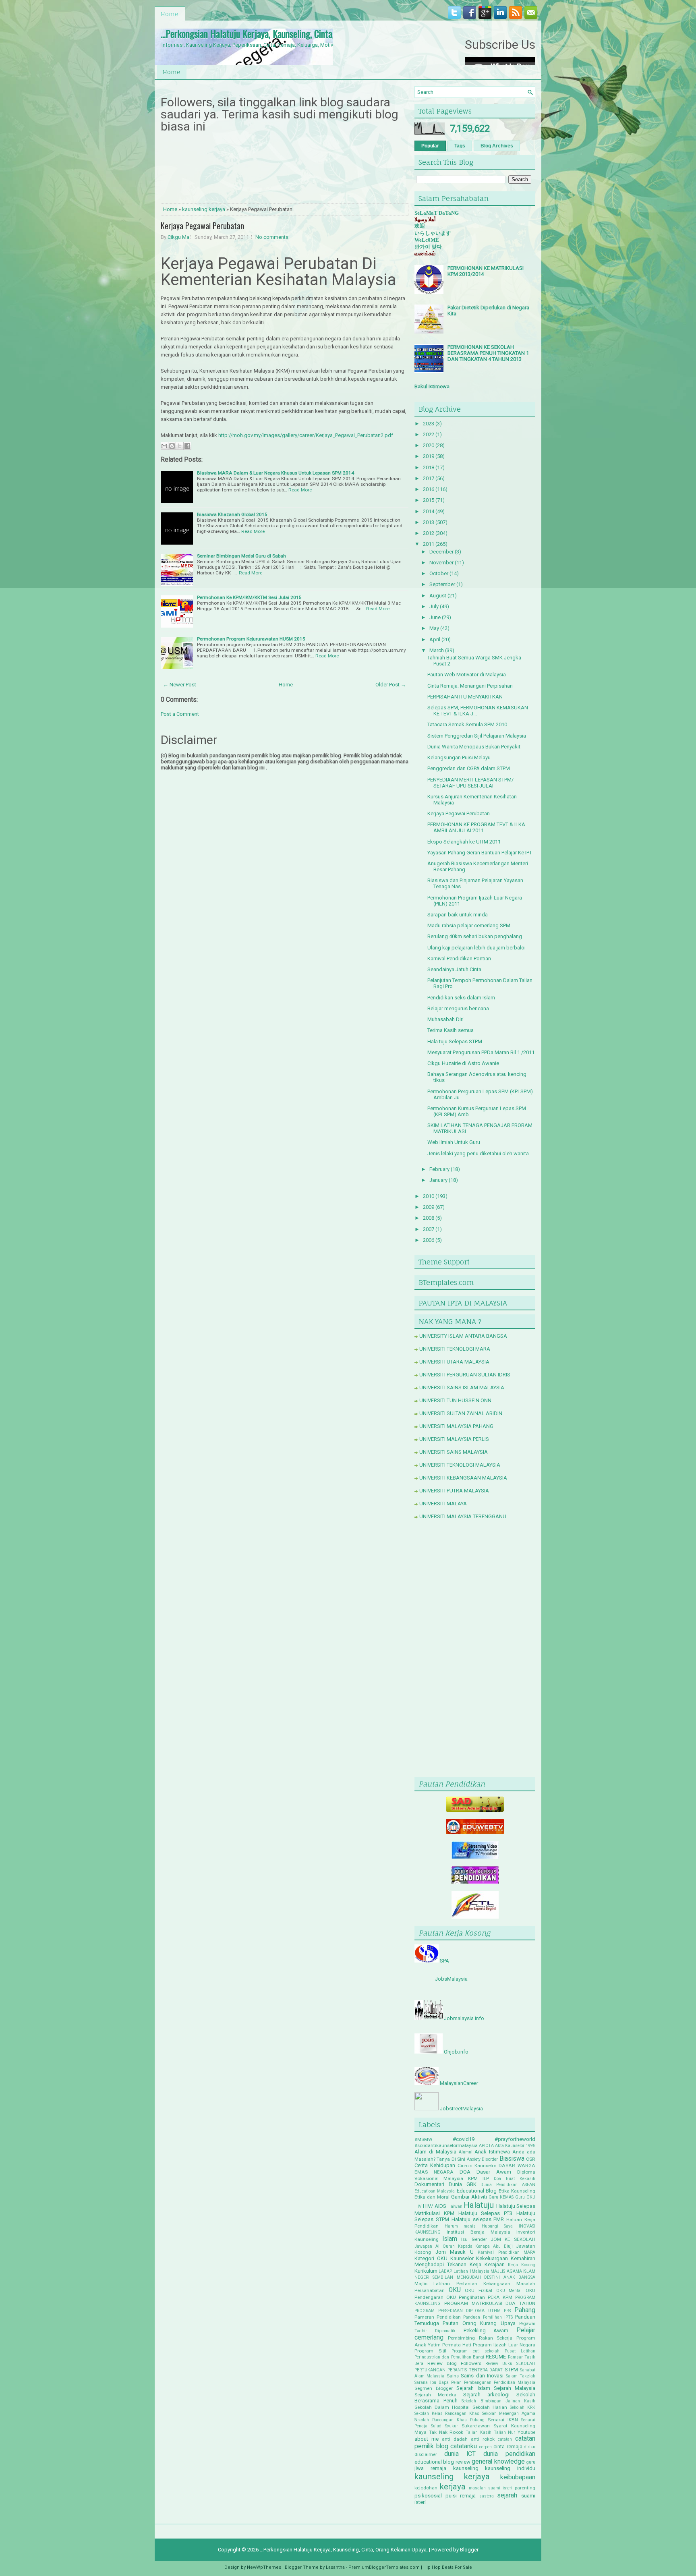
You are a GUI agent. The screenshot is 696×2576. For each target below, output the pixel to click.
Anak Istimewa (492, 2152)
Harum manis (460, 2226)
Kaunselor (462, 2258)
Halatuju (479, 2205)
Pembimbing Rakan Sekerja (480, 2338)
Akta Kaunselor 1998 (515, 2146)
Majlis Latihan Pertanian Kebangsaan (462, 2284)
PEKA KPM (500, 2297)
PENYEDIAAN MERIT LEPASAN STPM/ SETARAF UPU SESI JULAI (470, 783)
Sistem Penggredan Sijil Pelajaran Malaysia (477, 736)
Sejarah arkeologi (486, 2395)
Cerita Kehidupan (435, 2165)
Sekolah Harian (490, 2407)
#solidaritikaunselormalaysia (446, 2145)
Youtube (526, 2432)
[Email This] (164, 446)
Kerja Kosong (522, 2265)
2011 (429, 544)
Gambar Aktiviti (469, 2197)
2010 (429, 1196)
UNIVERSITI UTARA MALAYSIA (454, 1362)
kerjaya (453, 2487)
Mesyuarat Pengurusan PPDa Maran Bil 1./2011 (481, 1052)
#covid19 (464, 2139)
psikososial (428, 2496)
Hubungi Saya (497, 2226)
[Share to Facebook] (187, 446)
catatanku (464, 2446)
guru (531, 2462)
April (435, 639)
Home (170, 14)
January (438, 1180)
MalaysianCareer (459, 2083)
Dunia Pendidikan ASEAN (508, 2185)
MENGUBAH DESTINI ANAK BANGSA (496, 2277)
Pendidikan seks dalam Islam (461, 998)
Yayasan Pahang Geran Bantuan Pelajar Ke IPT (480, 853)
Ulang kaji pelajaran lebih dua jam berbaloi (476, 948)
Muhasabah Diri (445, 1019)
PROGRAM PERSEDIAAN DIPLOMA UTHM (458, 2311)
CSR (531, 2159)
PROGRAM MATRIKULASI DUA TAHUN (490, 2303)
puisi (451, 2496)
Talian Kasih (478, 2432)
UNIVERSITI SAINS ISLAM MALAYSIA (462, 1387)
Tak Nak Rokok (446, 2432)
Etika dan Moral (432, 2197)
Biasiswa (512, 2159)
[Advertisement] (475, 1650)
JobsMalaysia (451, 1979)
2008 (429, 1218)
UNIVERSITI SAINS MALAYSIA (454, 1452)
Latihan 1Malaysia (471, 2271)
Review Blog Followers (454, 2363)
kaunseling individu (510, 2468)
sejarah (507, 2495)
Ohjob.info (456, 2052)
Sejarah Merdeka (435, 2395)
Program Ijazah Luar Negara (504, 2345)
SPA (444, 1961)
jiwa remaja (430, 2468)
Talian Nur (505, 2432)
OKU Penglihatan (466, 2297)
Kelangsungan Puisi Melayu (459, 757)
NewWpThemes (264, 2567)
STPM (511, 2370)
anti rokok (483, 2439)
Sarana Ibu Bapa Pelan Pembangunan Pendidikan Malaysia (475, 2382)
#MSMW (423, 2139)
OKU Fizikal (478, 2290)
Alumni (466, 2152)
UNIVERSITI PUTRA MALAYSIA (454, 1491)
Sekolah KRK (523, 2407)
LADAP (445, 2271)
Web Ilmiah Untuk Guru (454, 1142)
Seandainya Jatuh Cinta (454, 969)
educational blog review (442, 2462)
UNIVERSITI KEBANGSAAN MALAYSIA (463, 1478)
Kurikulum (426, 2271)
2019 (429, 456)
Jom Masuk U (455, 2252)
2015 (429, 500)
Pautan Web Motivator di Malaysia (467, 675)
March (437, 650)
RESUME (496, 2357)
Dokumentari (429, 2184)
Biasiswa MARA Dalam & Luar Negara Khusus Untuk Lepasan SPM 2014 (275, 473)
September (442, 584)
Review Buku (499, 2364)
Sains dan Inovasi (482, 2376)
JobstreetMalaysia (461, 2109)
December (441, 552)
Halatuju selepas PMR (478, 2219)
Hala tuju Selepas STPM (455, 1041)
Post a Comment (180, 714)
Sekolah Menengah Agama (509, 2413)
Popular (430, 146)
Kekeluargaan (492, 2258)
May (434, 628)
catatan (505, 2439)
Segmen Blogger (434, 2388)
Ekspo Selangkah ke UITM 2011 (464, 842)
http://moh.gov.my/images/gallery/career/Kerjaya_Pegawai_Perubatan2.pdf (306, 435)
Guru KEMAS (501, 2197)
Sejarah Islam (473, 2388)
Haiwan (455, 2206)
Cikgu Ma (178, 237)
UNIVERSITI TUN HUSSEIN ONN (455, 1400)
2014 (429, 511)
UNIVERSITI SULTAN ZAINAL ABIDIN (461, 1413)
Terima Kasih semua (451, 1030)
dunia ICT (460, 2454)
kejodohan (426, 2488)
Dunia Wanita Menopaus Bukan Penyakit (474, 747)
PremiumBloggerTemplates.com (384, 2567)
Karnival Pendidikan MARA (506, 2252)
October (439, 573)
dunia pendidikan (509, 2454)
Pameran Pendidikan (438, 2317)
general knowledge (498, 2462)
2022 (429, 434)
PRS (507, 2311)
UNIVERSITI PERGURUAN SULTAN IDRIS (465, 1375)
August (438, 596)
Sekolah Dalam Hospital (442, 2407)
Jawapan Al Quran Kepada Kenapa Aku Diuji (464, 2246)
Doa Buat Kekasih (515, 2179)
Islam (450, 2239)
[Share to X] (180, 446)
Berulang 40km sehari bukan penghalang (475, 936)
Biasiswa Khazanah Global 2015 (232, 514)
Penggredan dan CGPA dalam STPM (469, 768)
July (434, 606)
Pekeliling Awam (486, 2330)
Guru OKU (525, 2197)
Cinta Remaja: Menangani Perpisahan (470, 686)
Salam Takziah (521, 2376)
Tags (460, 146)
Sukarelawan (476, 2426)
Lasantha (335, 2567)
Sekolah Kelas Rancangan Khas (447, 2413)
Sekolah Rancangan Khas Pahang (449, 2420)
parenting (525, 2488)
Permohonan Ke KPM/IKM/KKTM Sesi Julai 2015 (249, 597)
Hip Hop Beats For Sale (448, 2567)
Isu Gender (474, 2239)
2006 (429, 1240)
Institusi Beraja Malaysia (478, 2232)
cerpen (486, 2447)
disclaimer (426, 2454)
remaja (468, 2496)
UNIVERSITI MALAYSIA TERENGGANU (463, 1516)
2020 (429, 445)
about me (427, 2439)
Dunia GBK (463, 2184)
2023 (429, 424)
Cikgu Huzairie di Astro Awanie (463, 1063)
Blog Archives (497, 146)
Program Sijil (430, 2351)
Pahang (525, 2310)
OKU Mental (509, 2291)
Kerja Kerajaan (487, 2264)
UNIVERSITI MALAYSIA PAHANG (456, 1426)
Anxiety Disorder (482, 2159)
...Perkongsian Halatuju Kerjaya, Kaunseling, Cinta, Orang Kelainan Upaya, (288, 33)
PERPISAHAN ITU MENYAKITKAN (465, 697)
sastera (487, 2496)
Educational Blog (477, 2191)
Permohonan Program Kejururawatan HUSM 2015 (251, 639)
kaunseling (466, 2468)
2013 (429, 522)
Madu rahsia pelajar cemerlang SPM (469, 925)
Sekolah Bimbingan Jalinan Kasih (498, 2401)
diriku (530, 2447)
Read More (300, 490)
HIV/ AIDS (434, 2206)
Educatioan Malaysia (435, 2191)
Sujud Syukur (444, 2426)
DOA (465, 2172)
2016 (429, 489)
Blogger (469, 2550)
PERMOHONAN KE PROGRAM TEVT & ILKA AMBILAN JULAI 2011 (476, 827)
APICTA (486, 2146)
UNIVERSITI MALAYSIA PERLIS (454, 1439)
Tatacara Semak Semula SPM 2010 (467, 724)
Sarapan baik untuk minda (458, 915)
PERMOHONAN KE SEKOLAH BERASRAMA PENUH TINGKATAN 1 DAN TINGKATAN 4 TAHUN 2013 (488, 353)
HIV (418, 2206)
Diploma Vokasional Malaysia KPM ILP (475, 2175)
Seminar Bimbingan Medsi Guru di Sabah (241, 556)
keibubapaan (518, 2477)
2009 (429, 1207)
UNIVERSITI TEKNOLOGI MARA (455, 1349)
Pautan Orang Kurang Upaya (479, 2323)
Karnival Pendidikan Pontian (459, 958)
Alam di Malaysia (435, 2152)
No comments (272, 237)
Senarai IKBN (503, 2420)
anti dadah (455, 2439)
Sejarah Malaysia (515, 2388)
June (435, 617)
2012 (429, 533)
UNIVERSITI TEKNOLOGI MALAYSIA (460, 1465)
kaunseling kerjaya (204, 209)
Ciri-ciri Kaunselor (477, 2166)
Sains (453, 2376)
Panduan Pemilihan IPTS (488, 2317)
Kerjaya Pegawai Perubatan (202, 226)
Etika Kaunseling (517, 2191)
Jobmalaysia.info (464, 2018)
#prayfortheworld (515, 2139)
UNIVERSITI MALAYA (443, 1504)
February (439, 1169)
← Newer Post (180, 685)
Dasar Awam (494, 2172)
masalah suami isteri (491, 2488)
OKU (455, 2290)
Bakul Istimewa (432, 387)
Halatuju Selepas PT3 (486, 2213)
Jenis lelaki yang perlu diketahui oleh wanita (478, 1153)
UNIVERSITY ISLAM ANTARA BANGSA (463, 1336)
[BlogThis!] (172, 446)
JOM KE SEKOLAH (513, 2239)
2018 (429, 467)
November (441, 563)
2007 (429, 1229)
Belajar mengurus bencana (458, 1008)
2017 (429, 478)
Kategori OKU (431, 2258)
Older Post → (391, 685)
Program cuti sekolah (476, 2351)
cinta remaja (508, 2446)
